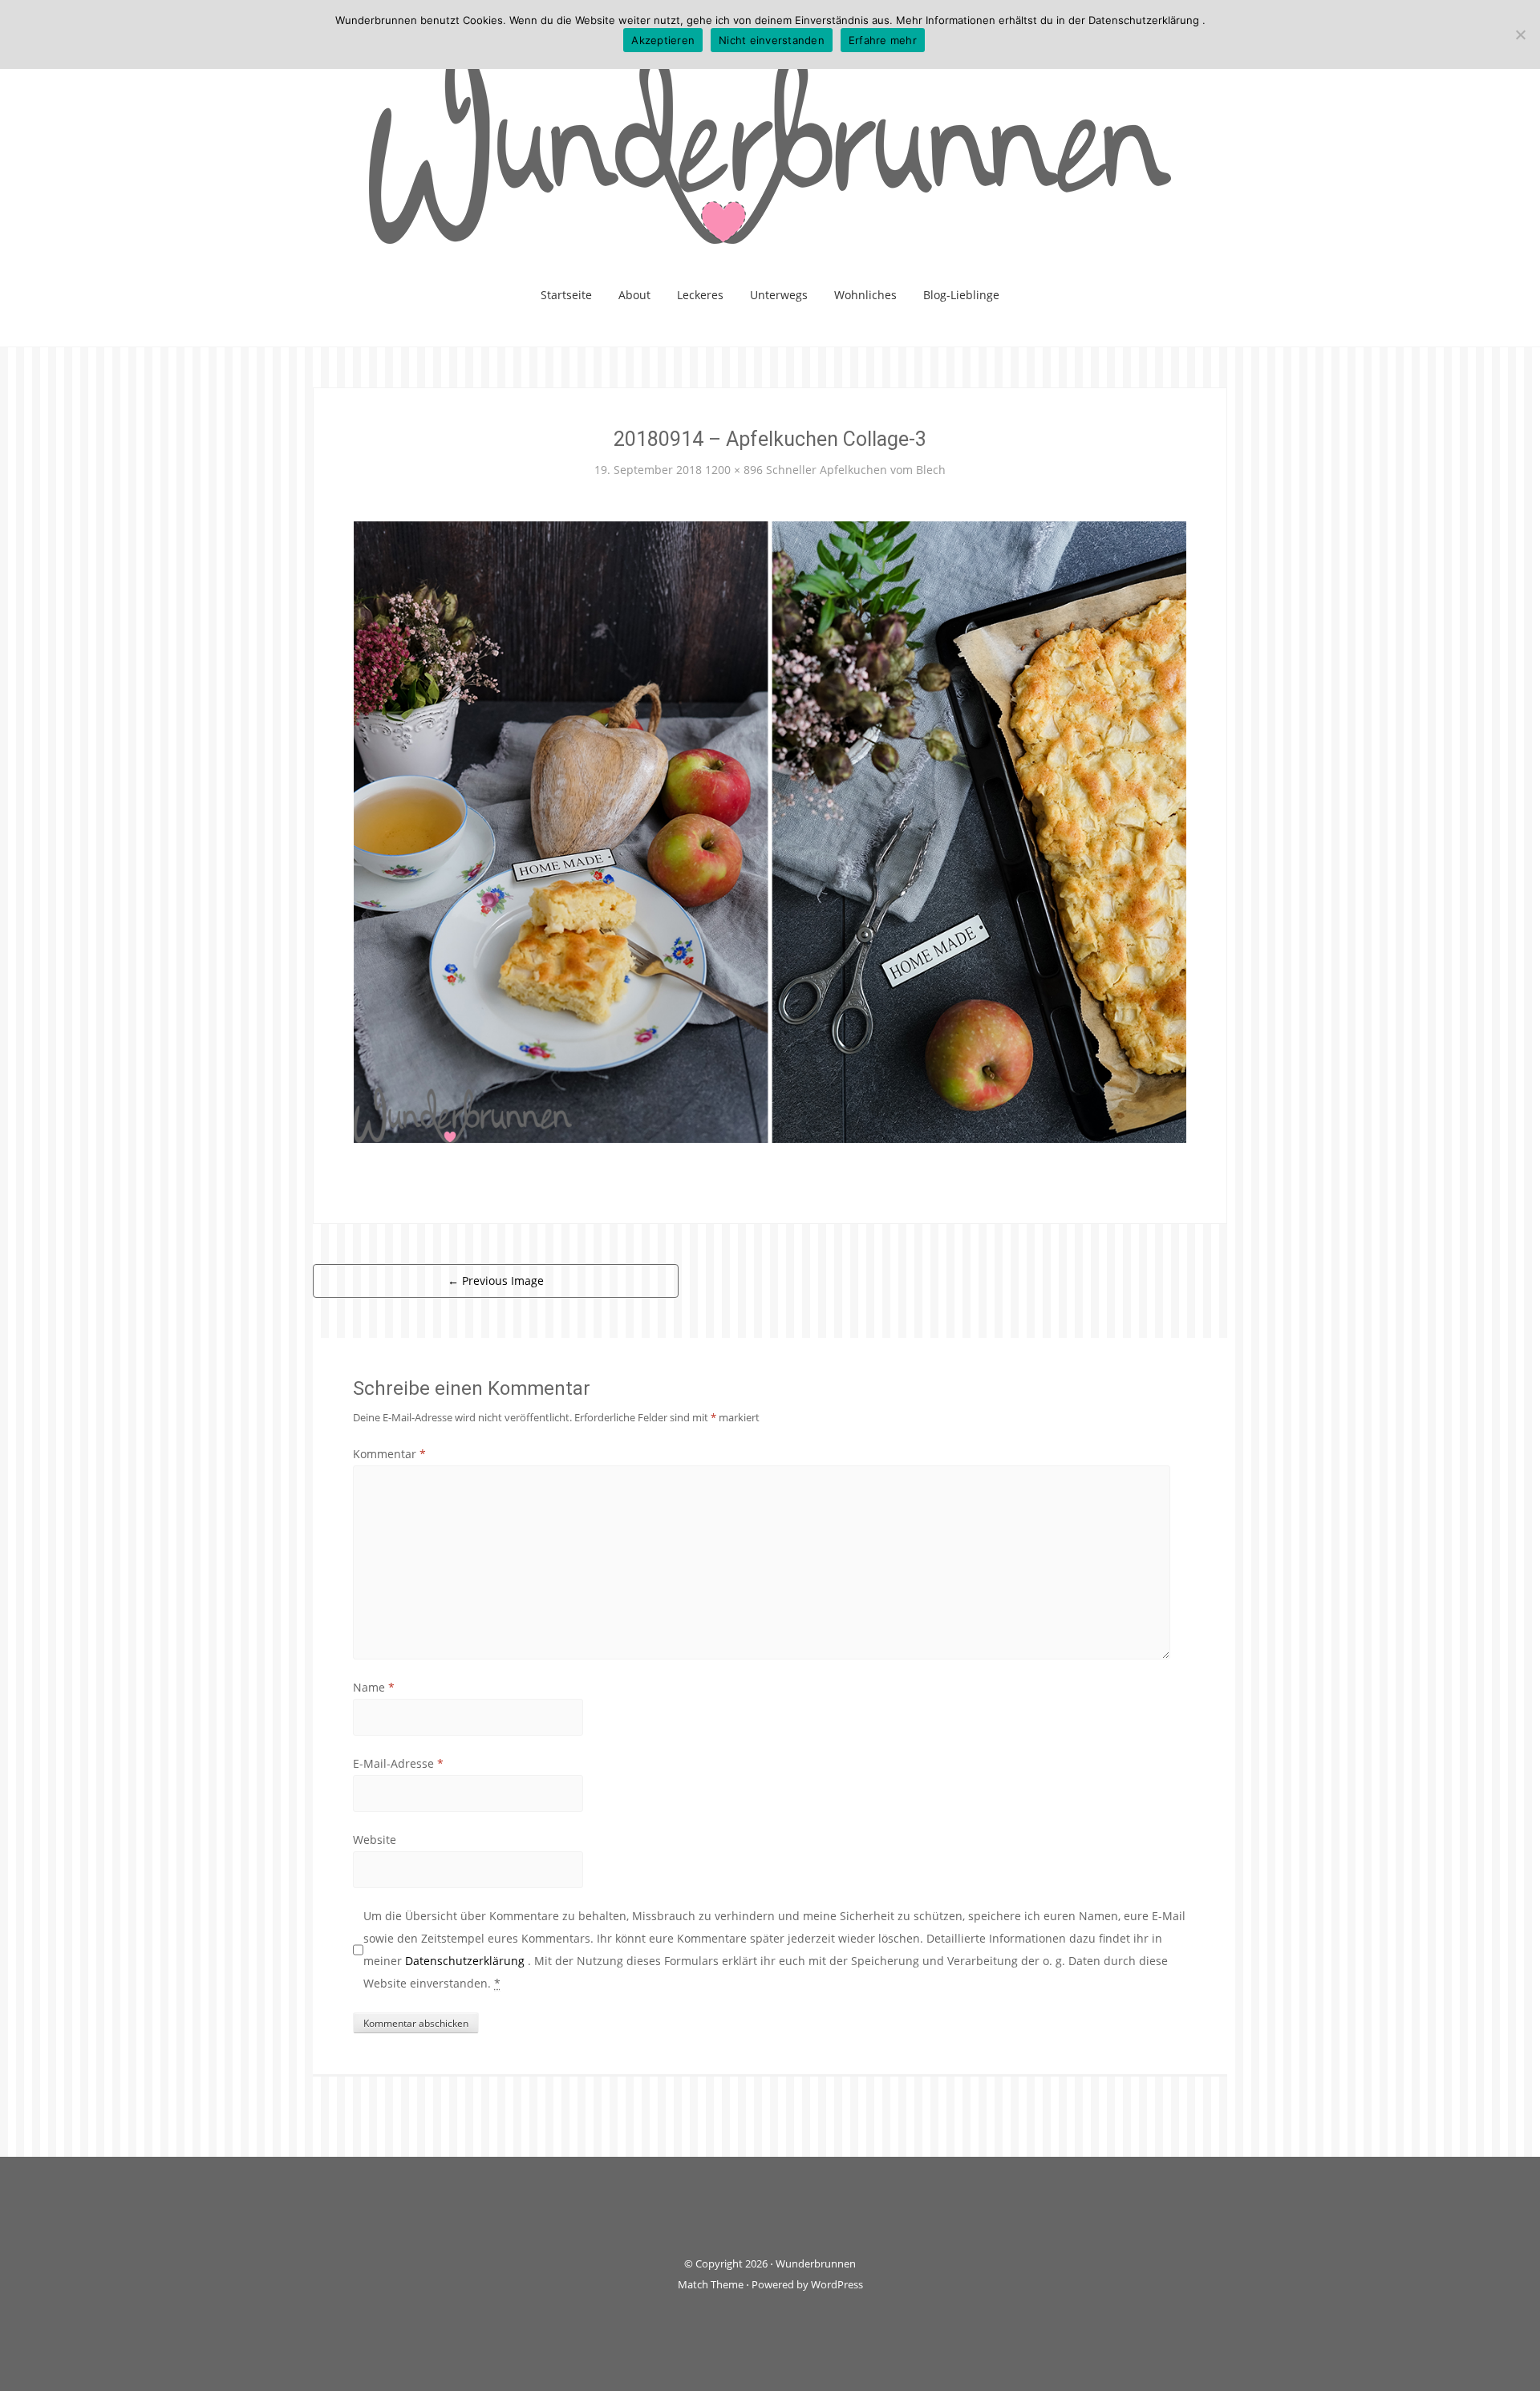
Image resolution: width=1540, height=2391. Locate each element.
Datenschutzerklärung (466, 1961)
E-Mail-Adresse (398, 1763)
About (634, 295)
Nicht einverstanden (772, 40)
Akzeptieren (663, 40)
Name (374, 1687)
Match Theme (711, 2284)
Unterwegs (779, 295)
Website (375, 1840)
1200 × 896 (734, 470)
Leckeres (700, 295)
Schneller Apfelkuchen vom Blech (856, 470)
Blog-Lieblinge (961, 295)
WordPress (837, 2284)
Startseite (566, 295)
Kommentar (389, 1454)
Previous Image (496, 1281)
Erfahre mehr (883, 40)
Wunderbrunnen (816, 2263)
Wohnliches (865, 295)
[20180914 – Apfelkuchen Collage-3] (770, 831)
